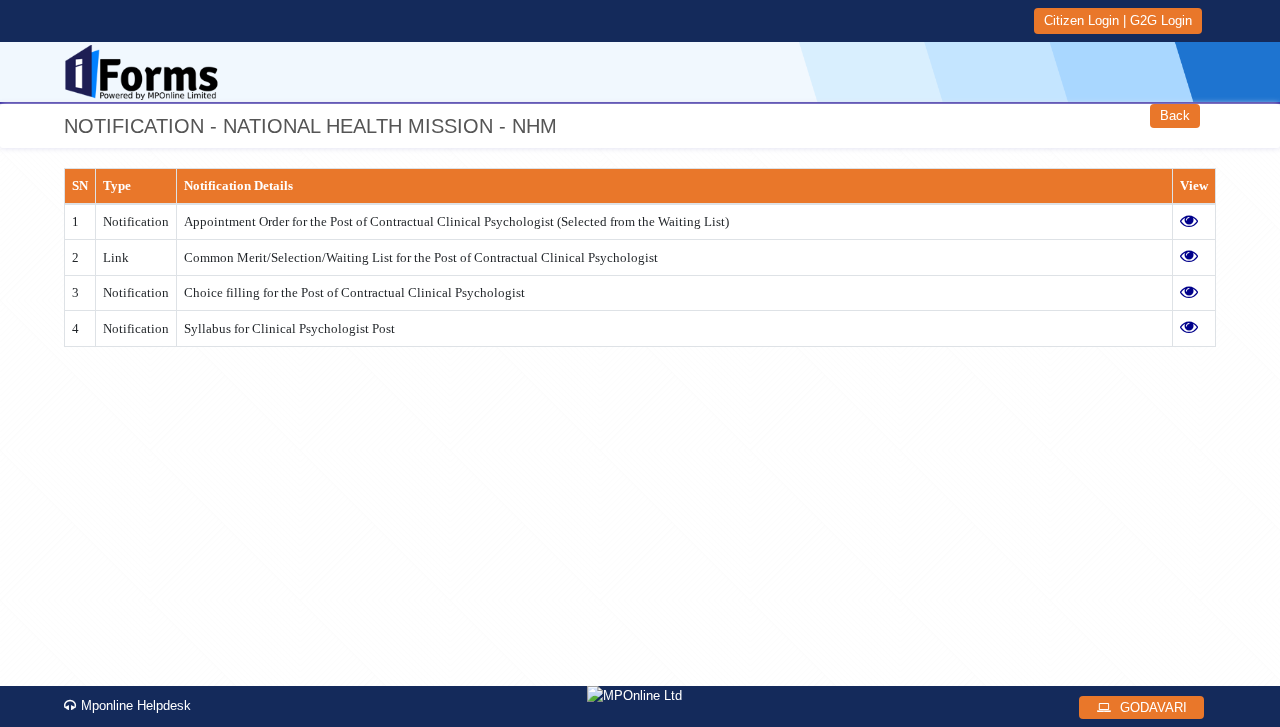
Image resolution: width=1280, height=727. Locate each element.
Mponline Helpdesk (136, 705)
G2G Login (1161, 20)
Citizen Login (1081, 20)
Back (1175, 115)
